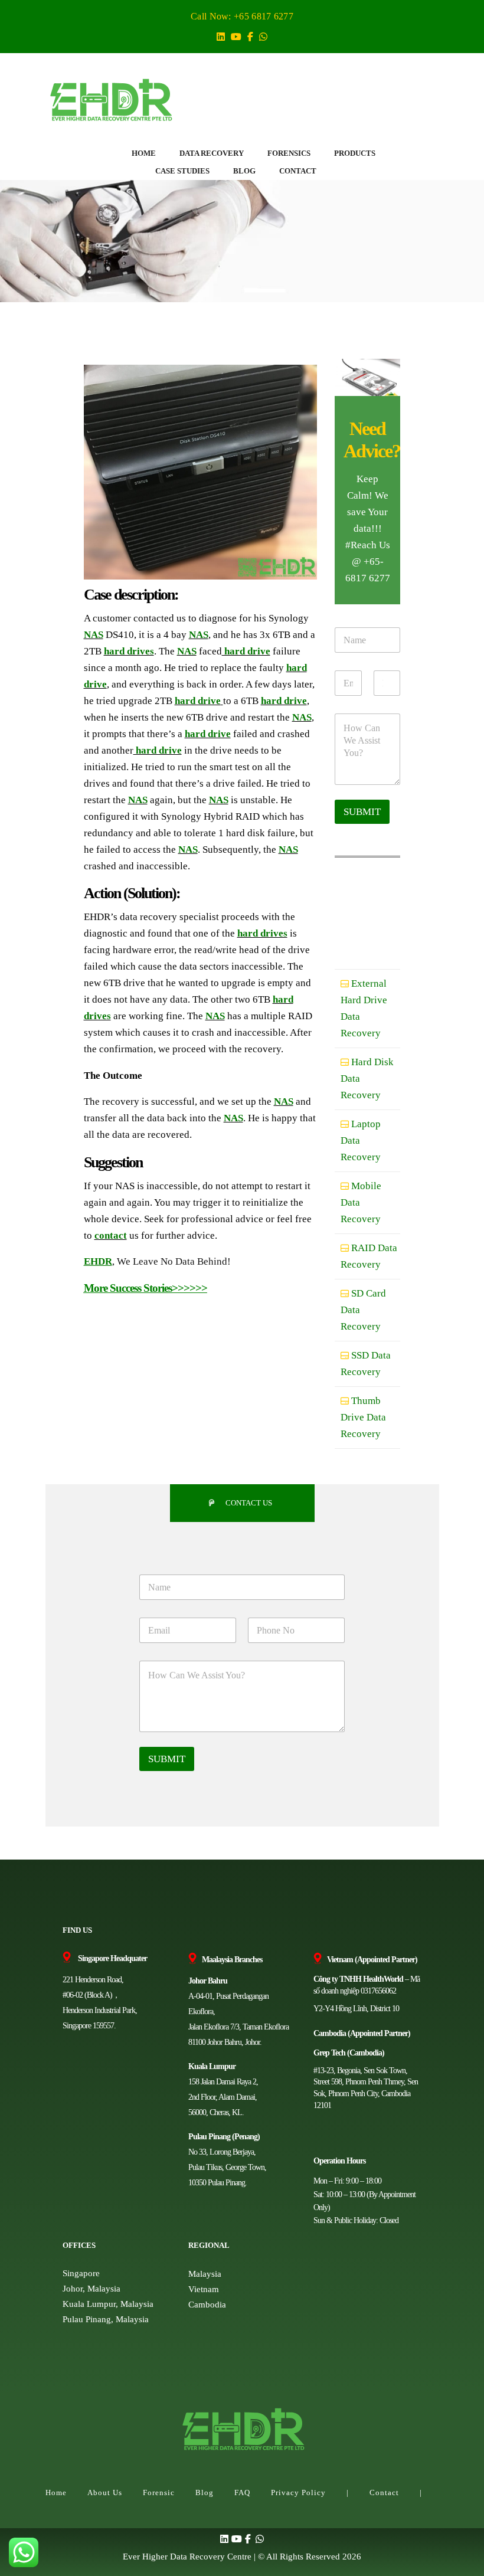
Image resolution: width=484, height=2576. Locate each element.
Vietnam (204, 2289)
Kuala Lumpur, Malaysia (108, 2304)
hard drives (129, 651)
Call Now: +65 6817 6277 (242, 16)
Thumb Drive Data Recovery (363, 1417)
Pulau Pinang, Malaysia (106, 2319)
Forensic (159, 2492)
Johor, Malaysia (91, 2289)
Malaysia (205, 2274)
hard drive (246, 651)
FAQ (242, 2492)
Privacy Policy (298, 2492)
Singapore (81, 2273)
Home (56, 2492)
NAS (94, 635)
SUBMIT (362, 812)
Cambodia (207, 2305)
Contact (384, 2492)
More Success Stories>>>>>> (145, 1288)
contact (111, 1235)
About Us (105, 2492)
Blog (205, 2492)
